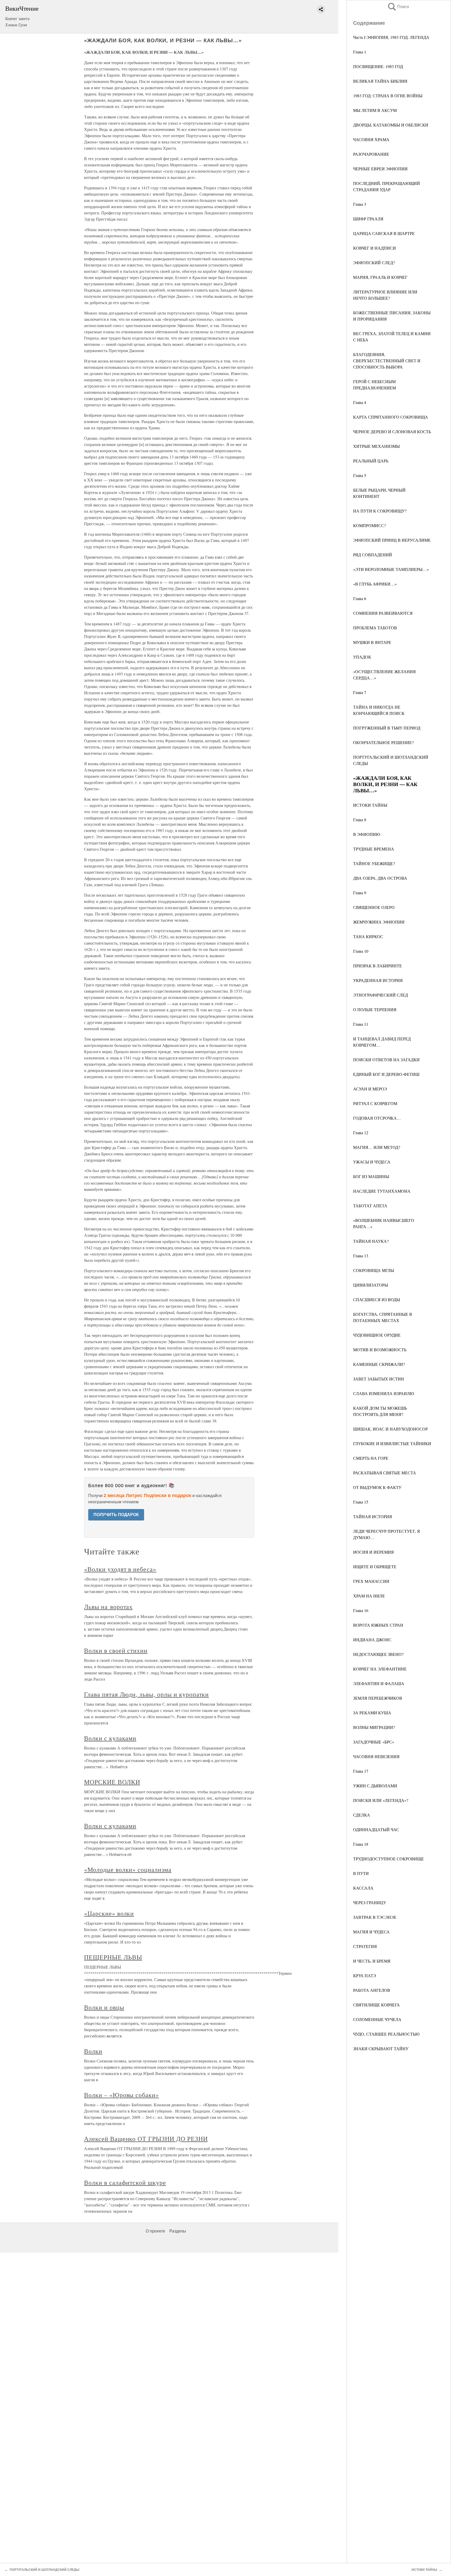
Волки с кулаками (110, 1738)
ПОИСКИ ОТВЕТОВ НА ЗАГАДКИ (386, 1060)
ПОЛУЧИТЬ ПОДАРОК (116, 1515)
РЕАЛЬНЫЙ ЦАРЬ (371, 461)
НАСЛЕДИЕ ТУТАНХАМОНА (382, 1191)
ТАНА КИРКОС (368, 936)
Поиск (398, 7)
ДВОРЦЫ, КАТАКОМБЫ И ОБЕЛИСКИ (391, 125)
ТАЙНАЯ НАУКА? (371, 1241)
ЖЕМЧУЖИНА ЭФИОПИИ (379, 922)
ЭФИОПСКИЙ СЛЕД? (374, 263)
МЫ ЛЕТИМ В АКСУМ (375, 110)
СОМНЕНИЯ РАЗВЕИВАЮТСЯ (383, 613)
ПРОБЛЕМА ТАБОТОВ (375, 628)
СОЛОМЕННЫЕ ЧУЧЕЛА (377, 2019)
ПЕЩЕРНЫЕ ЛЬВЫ (113, 1957)
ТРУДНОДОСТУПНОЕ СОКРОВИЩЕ (388, 1859)
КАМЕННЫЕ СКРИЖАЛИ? (379, 1364)
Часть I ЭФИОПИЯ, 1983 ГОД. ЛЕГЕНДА (391, 37)
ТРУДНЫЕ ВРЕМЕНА (374, 849)
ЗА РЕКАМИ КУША (372, 1713)
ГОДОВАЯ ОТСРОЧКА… (377, 1118)
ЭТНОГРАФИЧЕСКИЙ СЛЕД (381, 995)
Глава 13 (361, 1256)
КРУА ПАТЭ (365, 1975)
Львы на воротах (108, 1607)
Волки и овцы (104, 2007)
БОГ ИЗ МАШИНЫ (371, 1176)
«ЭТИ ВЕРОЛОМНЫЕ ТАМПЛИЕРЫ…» (391, 569)
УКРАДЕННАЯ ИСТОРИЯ (378, 980)
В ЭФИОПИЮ (367, 834)
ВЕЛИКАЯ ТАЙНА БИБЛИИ (380, 81)
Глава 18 (361, 1844)
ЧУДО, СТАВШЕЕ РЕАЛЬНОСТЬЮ (386, 2034)
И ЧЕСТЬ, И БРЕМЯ (372, 1961)
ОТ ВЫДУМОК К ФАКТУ (377, 1487)
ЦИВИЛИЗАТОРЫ (371, 1285)
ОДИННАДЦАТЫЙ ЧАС (376, 1829)
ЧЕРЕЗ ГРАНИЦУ (370, 1902)
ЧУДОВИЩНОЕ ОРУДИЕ (377, 1335)
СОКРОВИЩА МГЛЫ (374, 1270)
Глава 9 (360, 893)
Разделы (178, 2231)
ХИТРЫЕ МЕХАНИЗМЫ (376, 446)
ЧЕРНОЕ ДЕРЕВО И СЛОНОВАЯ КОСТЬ (392, 432)
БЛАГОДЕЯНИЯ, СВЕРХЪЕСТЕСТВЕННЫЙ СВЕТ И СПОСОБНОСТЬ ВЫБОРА (387, 361)
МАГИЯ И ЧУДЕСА (371, 1932)
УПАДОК (362, 657)
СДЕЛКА (362, 1815)
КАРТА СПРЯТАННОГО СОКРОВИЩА (391, 417)
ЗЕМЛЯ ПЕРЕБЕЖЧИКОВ (378, 1698)
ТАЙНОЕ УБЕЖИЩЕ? (374, 863)
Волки (93, 2051)
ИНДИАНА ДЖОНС (372, 1640)
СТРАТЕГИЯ (365, 1946)
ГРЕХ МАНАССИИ (371, 1581)
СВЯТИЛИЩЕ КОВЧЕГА (376, 2005)
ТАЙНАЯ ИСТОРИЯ (373, 1516)
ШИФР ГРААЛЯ (368, 219)
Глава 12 (361, 1133)
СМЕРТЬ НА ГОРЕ (371, 1458)
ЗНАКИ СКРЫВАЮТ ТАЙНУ (381, 2049)
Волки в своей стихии (116, 1650)
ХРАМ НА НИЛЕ (369, 1596)
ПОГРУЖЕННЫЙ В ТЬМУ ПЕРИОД (387, 728)
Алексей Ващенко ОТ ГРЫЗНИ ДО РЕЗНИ (146, 2139)
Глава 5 (360, 475)
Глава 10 (361, 951)
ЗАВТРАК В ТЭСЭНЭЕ (375, 1917)
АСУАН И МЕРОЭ (370, 1089)
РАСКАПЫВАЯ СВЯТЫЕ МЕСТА (385, 1473)
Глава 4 (360, 402)
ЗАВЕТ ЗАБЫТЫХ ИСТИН (379, 1379)
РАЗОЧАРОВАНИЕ (371, 154)
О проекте (155, 2231)
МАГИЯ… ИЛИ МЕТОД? (377, 1147)
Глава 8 (360, 820)
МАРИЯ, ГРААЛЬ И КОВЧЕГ (380, 277)
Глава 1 (360, 52)
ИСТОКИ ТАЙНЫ (370, 805)
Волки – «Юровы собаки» (121, 2095)
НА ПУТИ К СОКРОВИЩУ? (380, 511)
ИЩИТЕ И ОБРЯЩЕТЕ (375, 1567)
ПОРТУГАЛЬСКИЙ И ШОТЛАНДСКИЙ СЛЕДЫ (44, 2570)
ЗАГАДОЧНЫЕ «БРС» (374, 1742)
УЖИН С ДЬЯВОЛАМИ (375, 1786)
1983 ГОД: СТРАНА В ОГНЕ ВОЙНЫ (388, 96)
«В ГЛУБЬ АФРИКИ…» (375, 584)
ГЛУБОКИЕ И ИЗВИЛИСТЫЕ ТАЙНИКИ (392, 1443)
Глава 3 (360, 204)
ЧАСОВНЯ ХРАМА (371, 139)
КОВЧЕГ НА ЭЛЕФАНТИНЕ (380, 1669)
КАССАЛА (363, 1888)
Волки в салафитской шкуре (125, 2182)
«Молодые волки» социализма (128, 1869)
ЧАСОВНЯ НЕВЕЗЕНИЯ (376, 1756)
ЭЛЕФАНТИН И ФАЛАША (379, 1683)
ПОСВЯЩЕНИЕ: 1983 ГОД (378, 66)
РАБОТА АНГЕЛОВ (372, 1990)
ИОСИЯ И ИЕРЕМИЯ (373, 1552)
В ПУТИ (361, 1873)
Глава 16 (361, 1610)
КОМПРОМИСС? (369, 525)
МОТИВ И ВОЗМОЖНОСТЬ (380, 1350)
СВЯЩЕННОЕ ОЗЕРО (374, 907)
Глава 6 (360, 598)
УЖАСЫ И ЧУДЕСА (372, 1162)
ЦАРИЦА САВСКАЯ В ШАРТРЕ (384, 233)
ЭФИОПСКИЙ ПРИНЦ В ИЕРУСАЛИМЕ (392, 540)
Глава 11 (361, 1024)
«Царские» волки (109, 1913)
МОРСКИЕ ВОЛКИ (112, 1782)
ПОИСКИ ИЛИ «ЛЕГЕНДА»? (381, 1800)
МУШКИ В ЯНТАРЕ (372, 642)
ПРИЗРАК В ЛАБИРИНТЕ (378, 966)
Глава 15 (361, 1502)
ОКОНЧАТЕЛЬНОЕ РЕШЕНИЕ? (383, 742)
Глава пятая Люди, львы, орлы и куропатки (146, 1694)
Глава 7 (360, 692)
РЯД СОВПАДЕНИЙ (373, 555)
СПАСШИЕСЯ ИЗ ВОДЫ (377, 1299)
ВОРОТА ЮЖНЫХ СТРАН (378, 1625)
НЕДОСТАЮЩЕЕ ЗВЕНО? (378, 1654)
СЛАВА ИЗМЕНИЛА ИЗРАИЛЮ (384, 1393)
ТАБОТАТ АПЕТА (370, 1206)
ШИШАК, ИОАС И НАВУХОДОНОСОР (390, 1429)
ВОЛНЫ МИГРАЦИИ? (374, 1727)
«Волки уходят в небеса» (120, 1569)
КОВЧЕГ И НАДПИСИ (375, 248)
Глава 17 (361, 1771)
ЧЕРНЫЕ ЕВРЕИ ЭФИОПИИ (380, 169)
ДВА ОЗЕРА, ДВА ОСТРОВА (380, 878)
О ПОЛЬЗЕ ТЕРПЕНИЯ (375, 1009)
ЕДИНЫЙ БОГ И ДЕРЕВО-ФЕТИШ (386, 1074)
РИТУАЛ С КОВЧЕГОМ (375, 1103)
